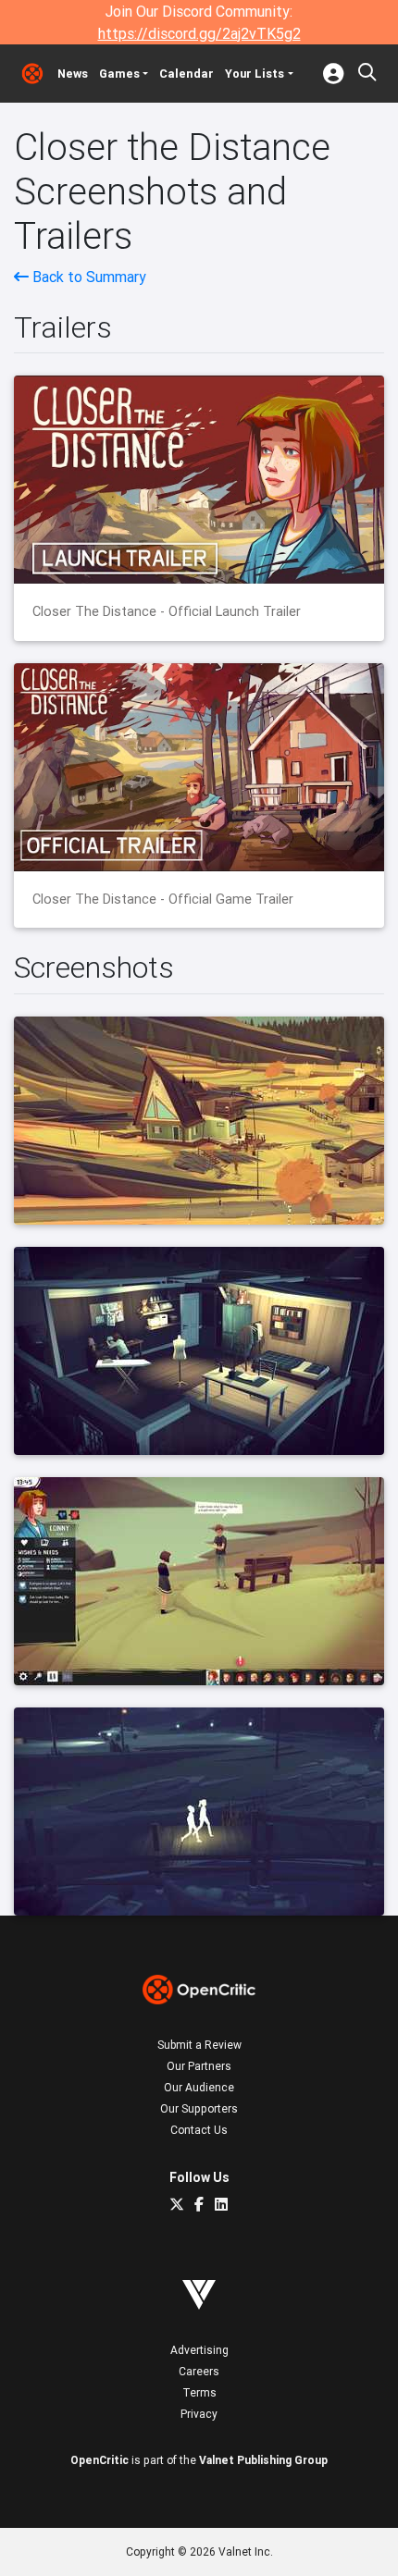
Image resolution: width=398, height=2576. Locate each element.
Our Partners (199, 2066)
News (73, 74)
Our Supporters (199, 2108)
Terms (199, 2392)
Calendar (187, 74)
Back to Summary (87, 277)
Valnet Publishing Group (263, 2460)
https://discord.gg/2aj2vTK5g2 (199, 33)
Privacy (199, 2414)
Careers (199, 2371)
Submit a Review (199, 2045)
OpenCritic (99, 2460)
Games (119, 74)
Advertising (199, 2350)
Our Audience (199, 2087)
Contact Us (199, 2130)
